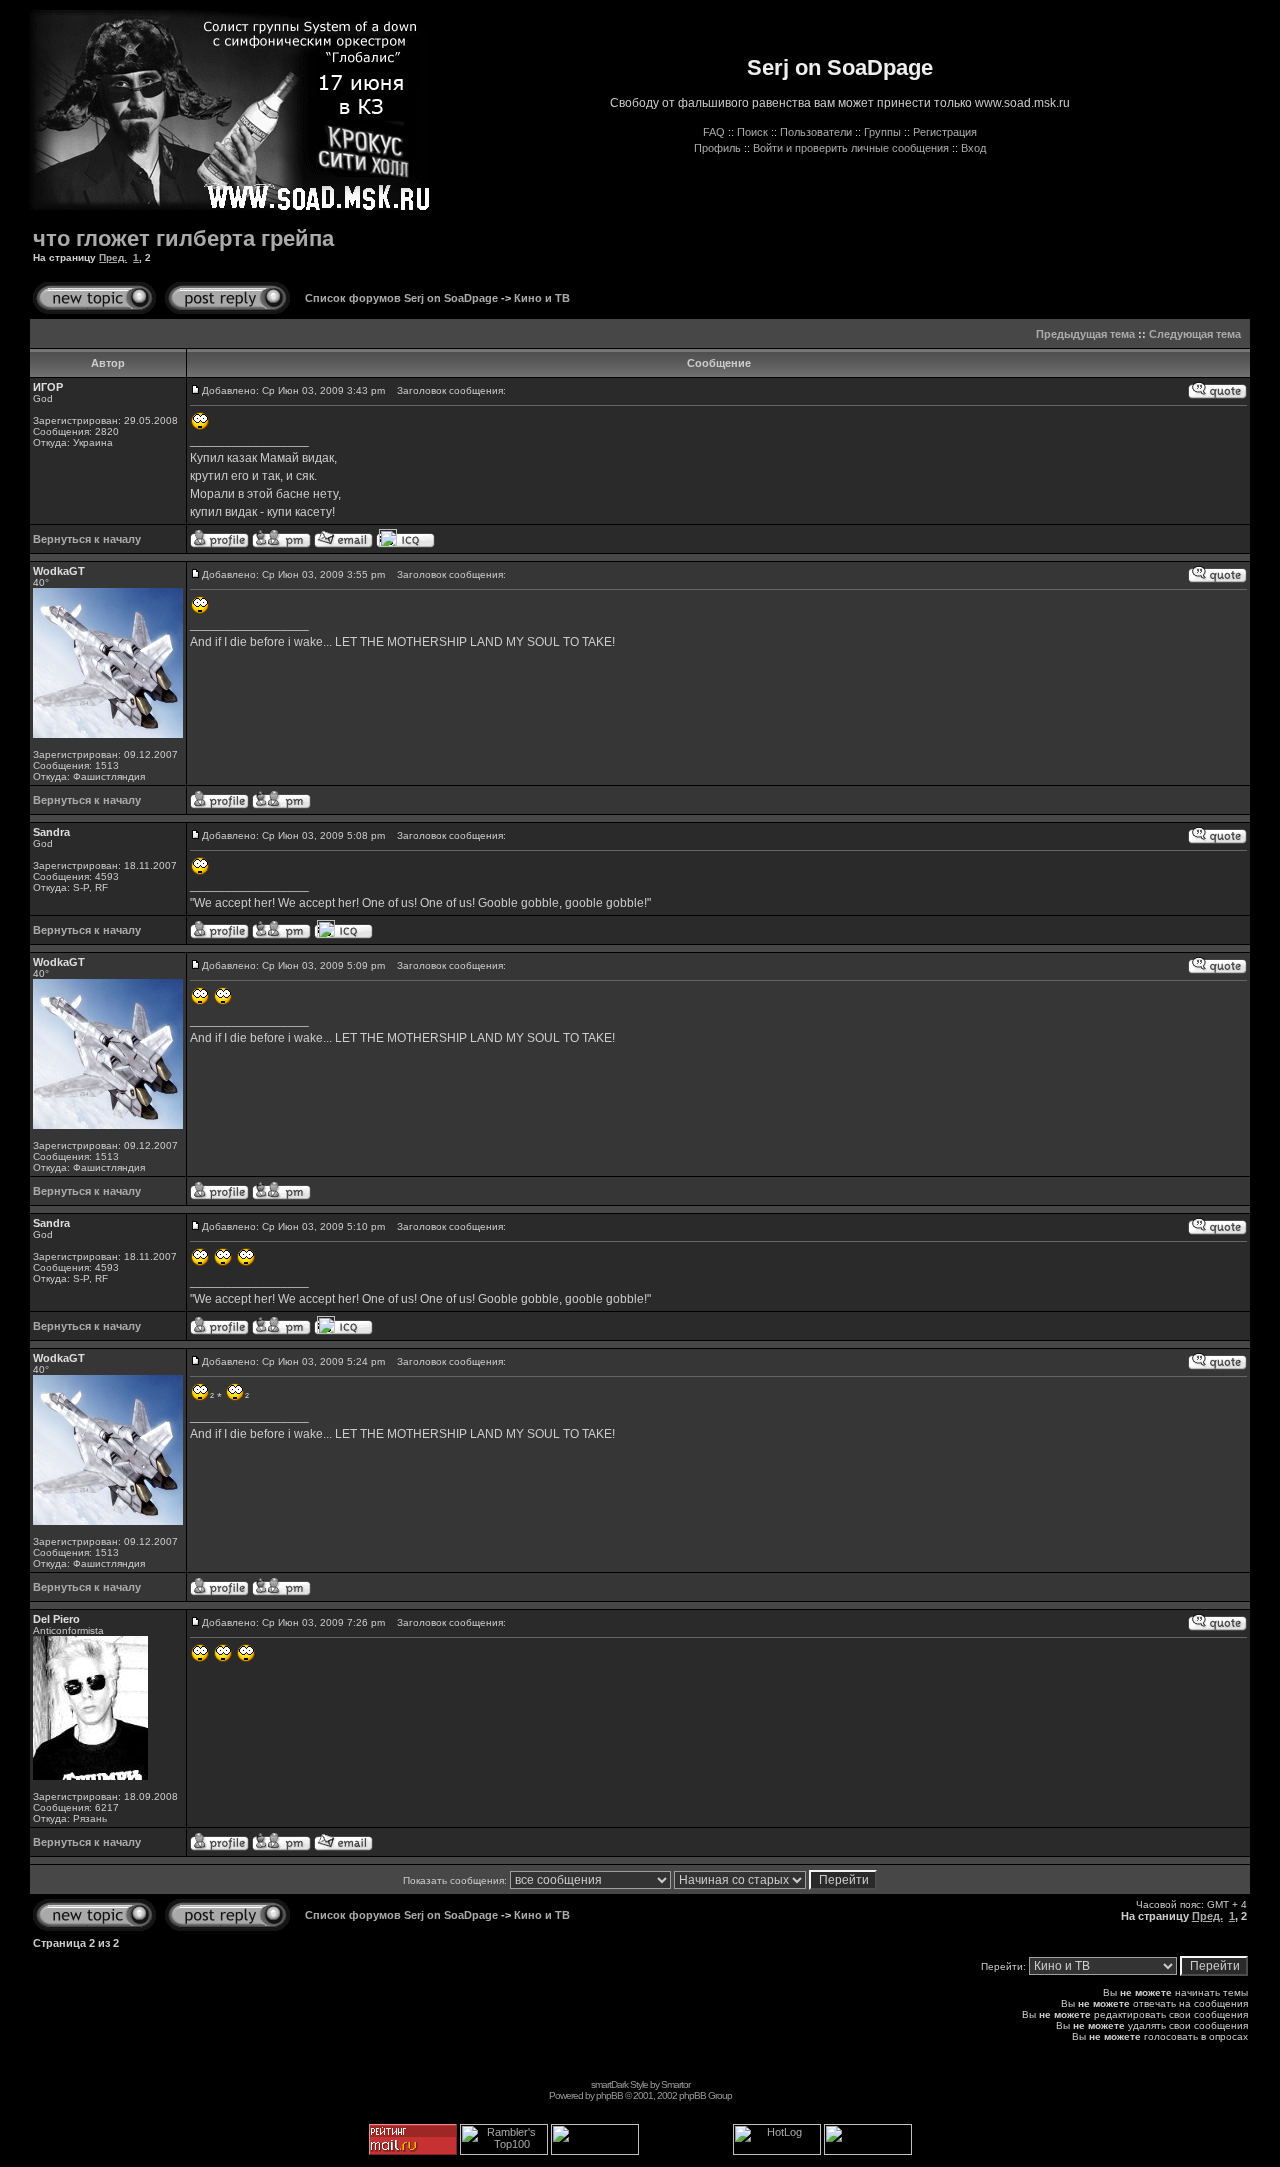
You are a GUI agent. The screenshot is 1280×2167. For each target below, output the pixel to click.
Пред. (113, 257)
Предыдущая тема (1085, 334)
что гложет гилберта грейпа (183, 238)
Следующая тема (1195, 334)
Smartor (675, 2084)
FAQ (714, 132)
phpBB (609, 2095)
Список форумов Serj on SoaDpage (401, 298)
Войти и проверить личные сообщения (851, 148)
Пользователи (816, 132)
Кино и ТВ (542, 298)
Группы (882, 132)
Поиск (752, 132)
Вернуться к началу (87, 539)
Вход (973, 148)
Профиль (717, 148)
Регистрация (945, 132)
